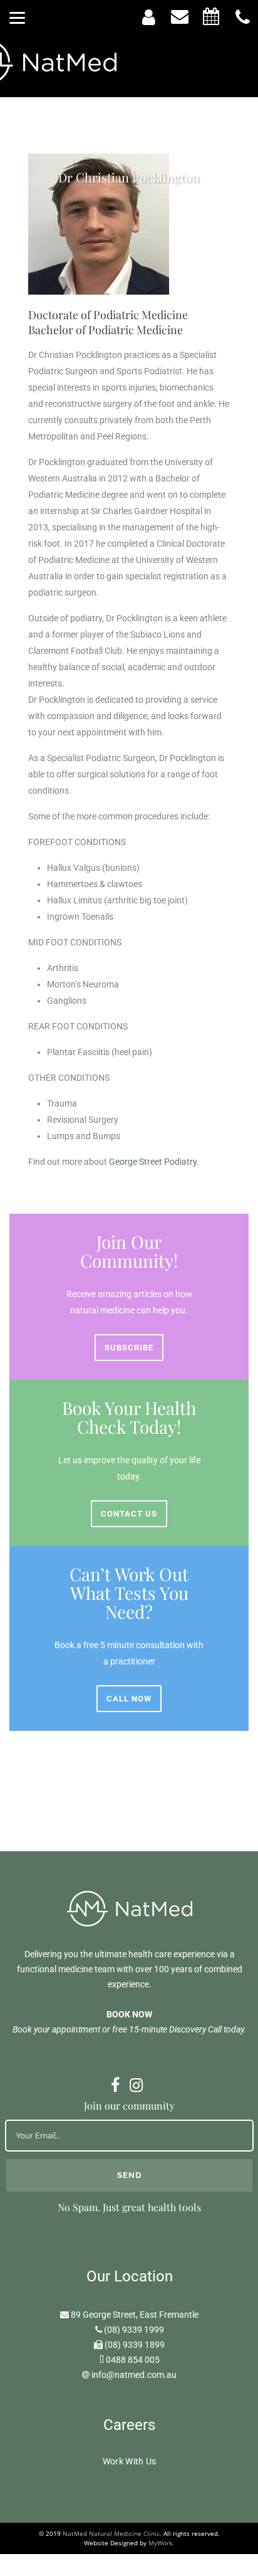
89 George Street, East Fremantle (135, 2315)
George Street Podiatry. (155, 1162)
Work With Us (130, 2461)
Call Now (129, 1699)
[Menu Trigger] (17, 17)
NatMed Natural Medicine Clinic (111, 2533)
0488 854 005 (133, 2360)
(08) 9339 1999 (134, 2330)
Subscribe (129, 1348)
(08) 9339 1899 (135, 2345)
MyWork (160, 2543)
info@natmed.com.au (134, 2375)
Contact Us (129, 1514)
